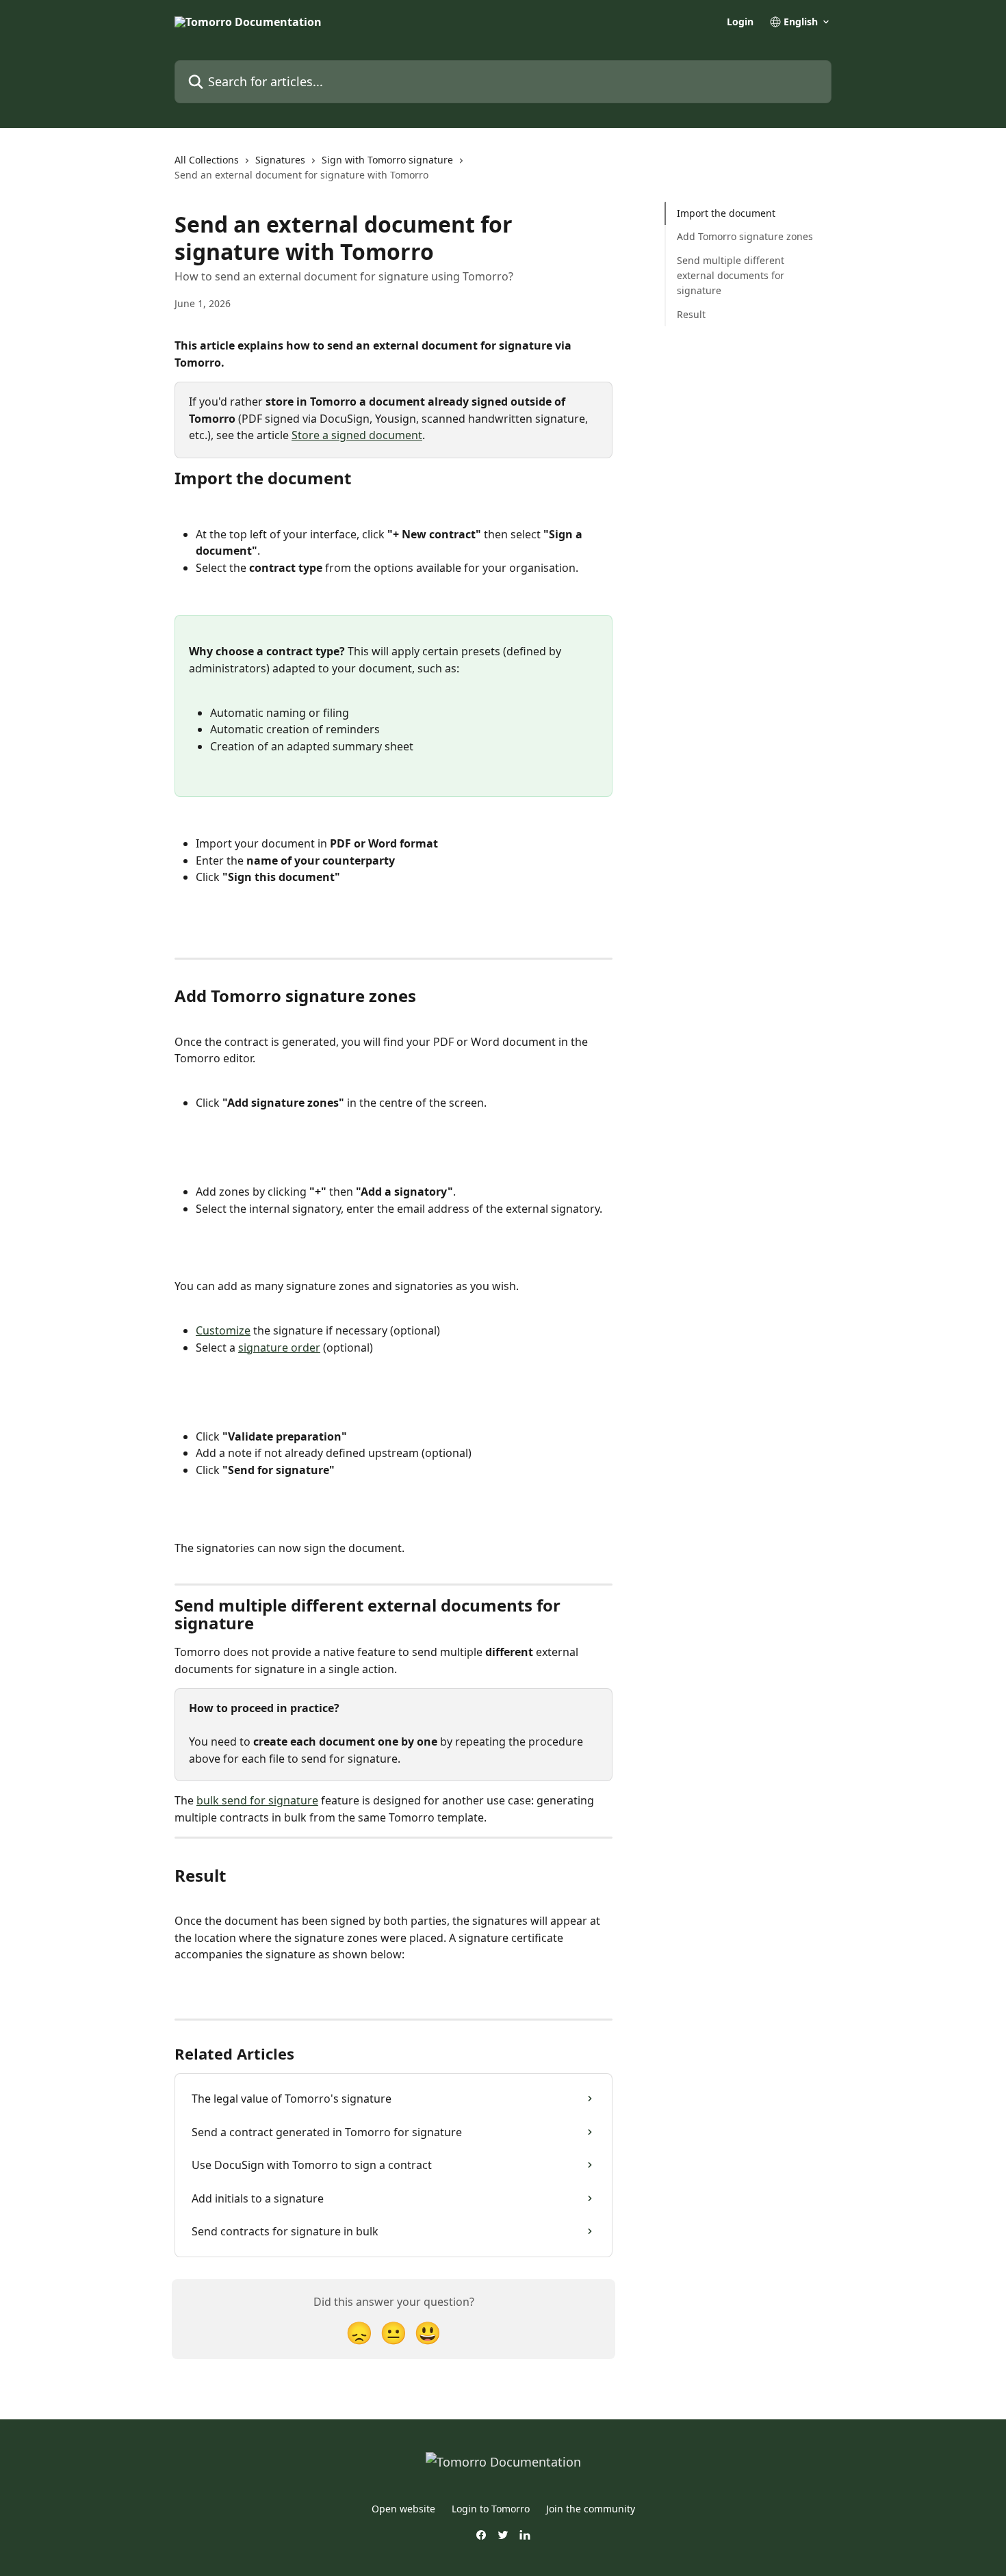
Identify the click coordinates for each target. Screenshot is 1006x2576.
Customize (223, 1330)
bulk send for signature (257, 1800)
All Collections (207, 160)
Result (691, 314)
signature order (279, 1348)
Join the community (591, 2509)
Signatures (280, 160)
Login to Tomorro (491, 2509)
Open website (403, 2509)
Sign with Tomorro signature (387, 160)
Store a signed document (357, 435)
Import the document (726, 213)
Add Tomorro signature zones (745, 236)
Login (740, 22)
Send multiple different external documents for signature (731, 276)
